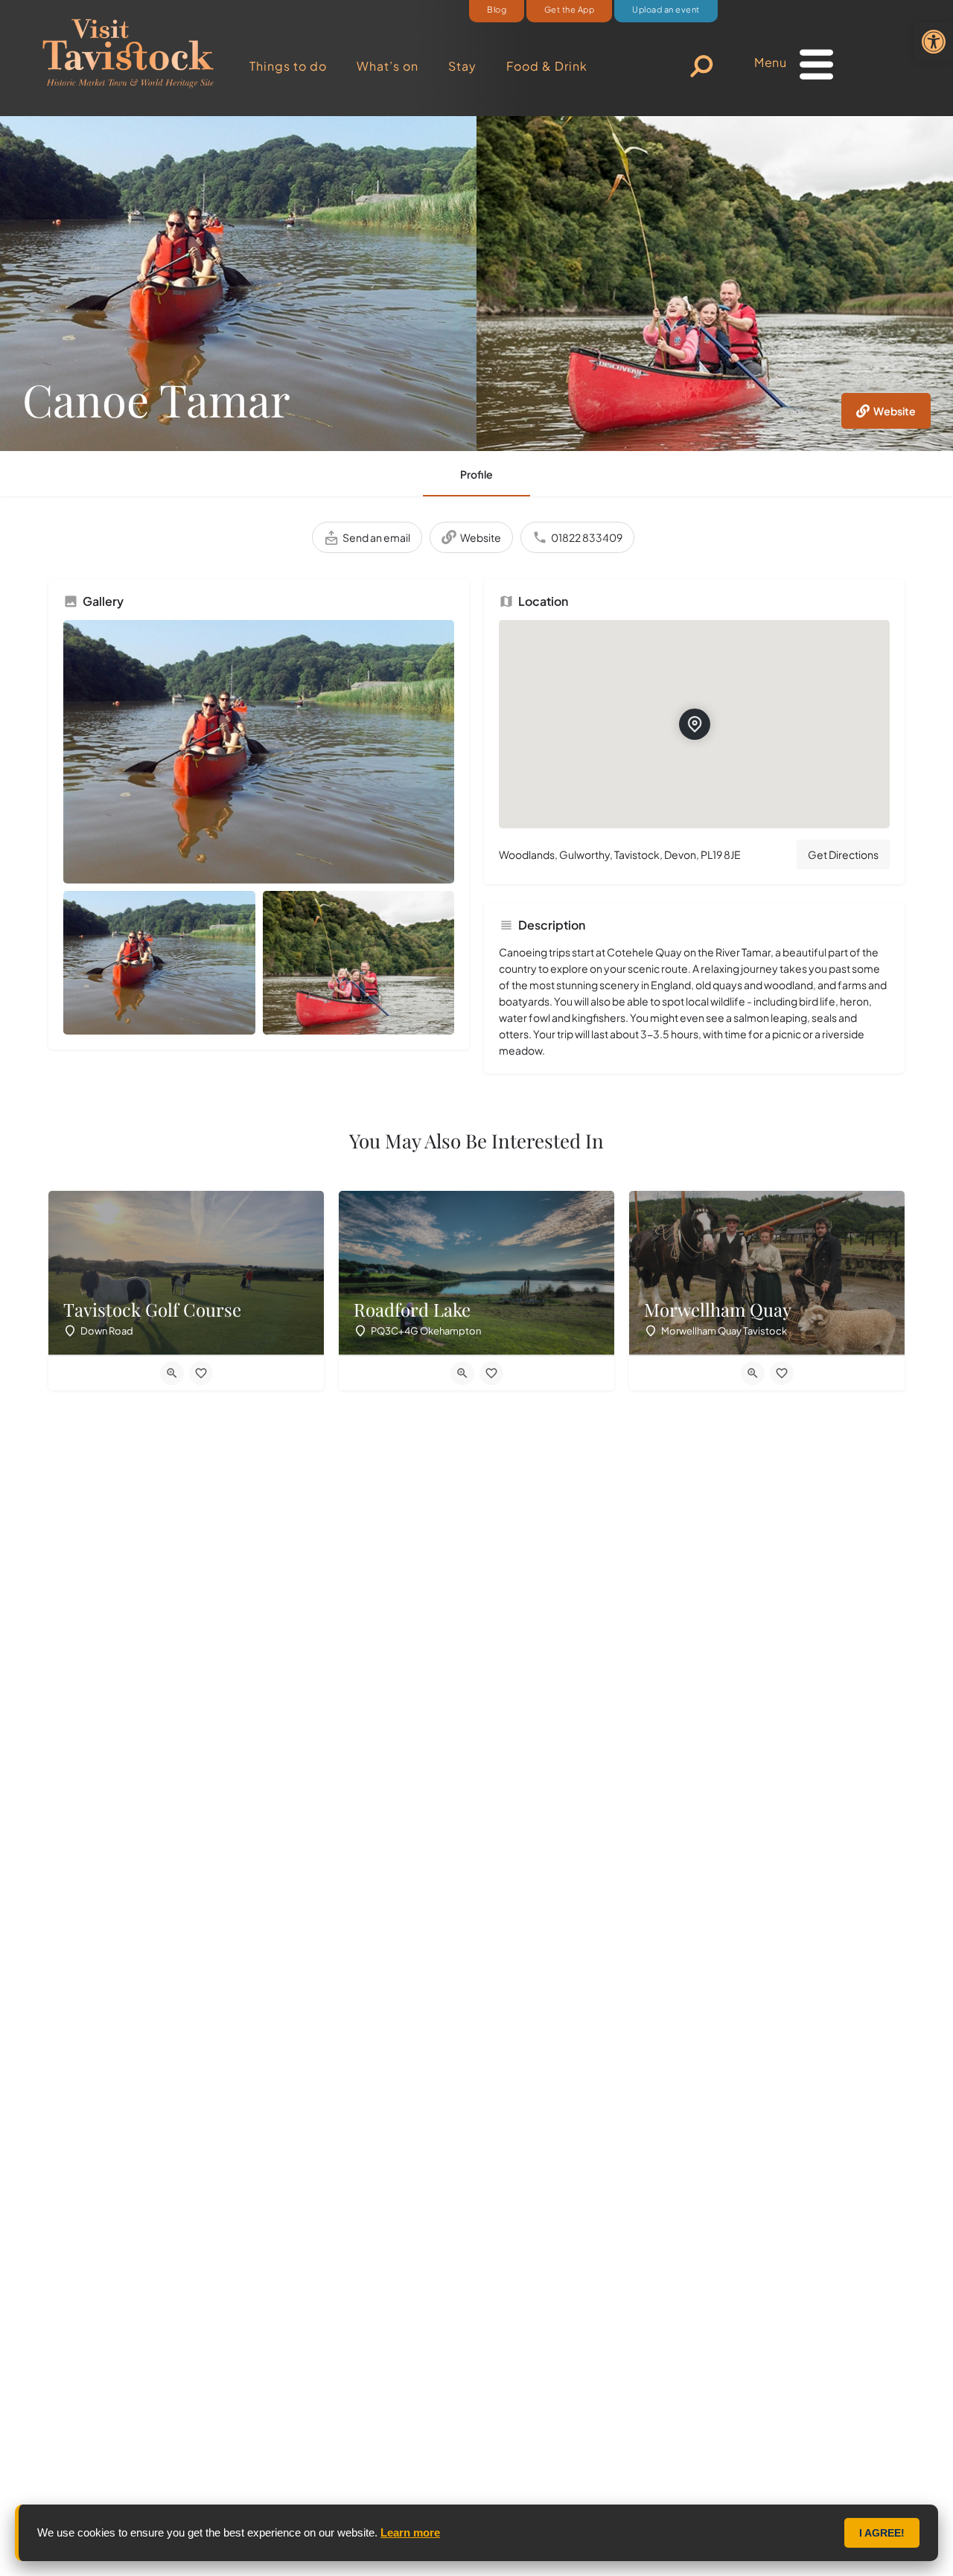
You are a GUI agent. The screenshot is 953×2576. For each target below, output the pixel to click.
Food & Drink (547, 66)
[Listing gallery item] (159, 963)
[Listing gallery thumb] (259, 752)
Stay (462, 66)
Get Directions (843, 854)
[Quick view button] (172, 1373)
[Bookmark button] (201, 1373)
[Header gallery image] (238, 284)
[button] (934, 42)
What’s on (388, 66)
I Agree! (882, 2533)
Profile (476, 474)
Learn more (410, 2532)
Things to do (288, 66)
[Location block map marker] (695, 724)
